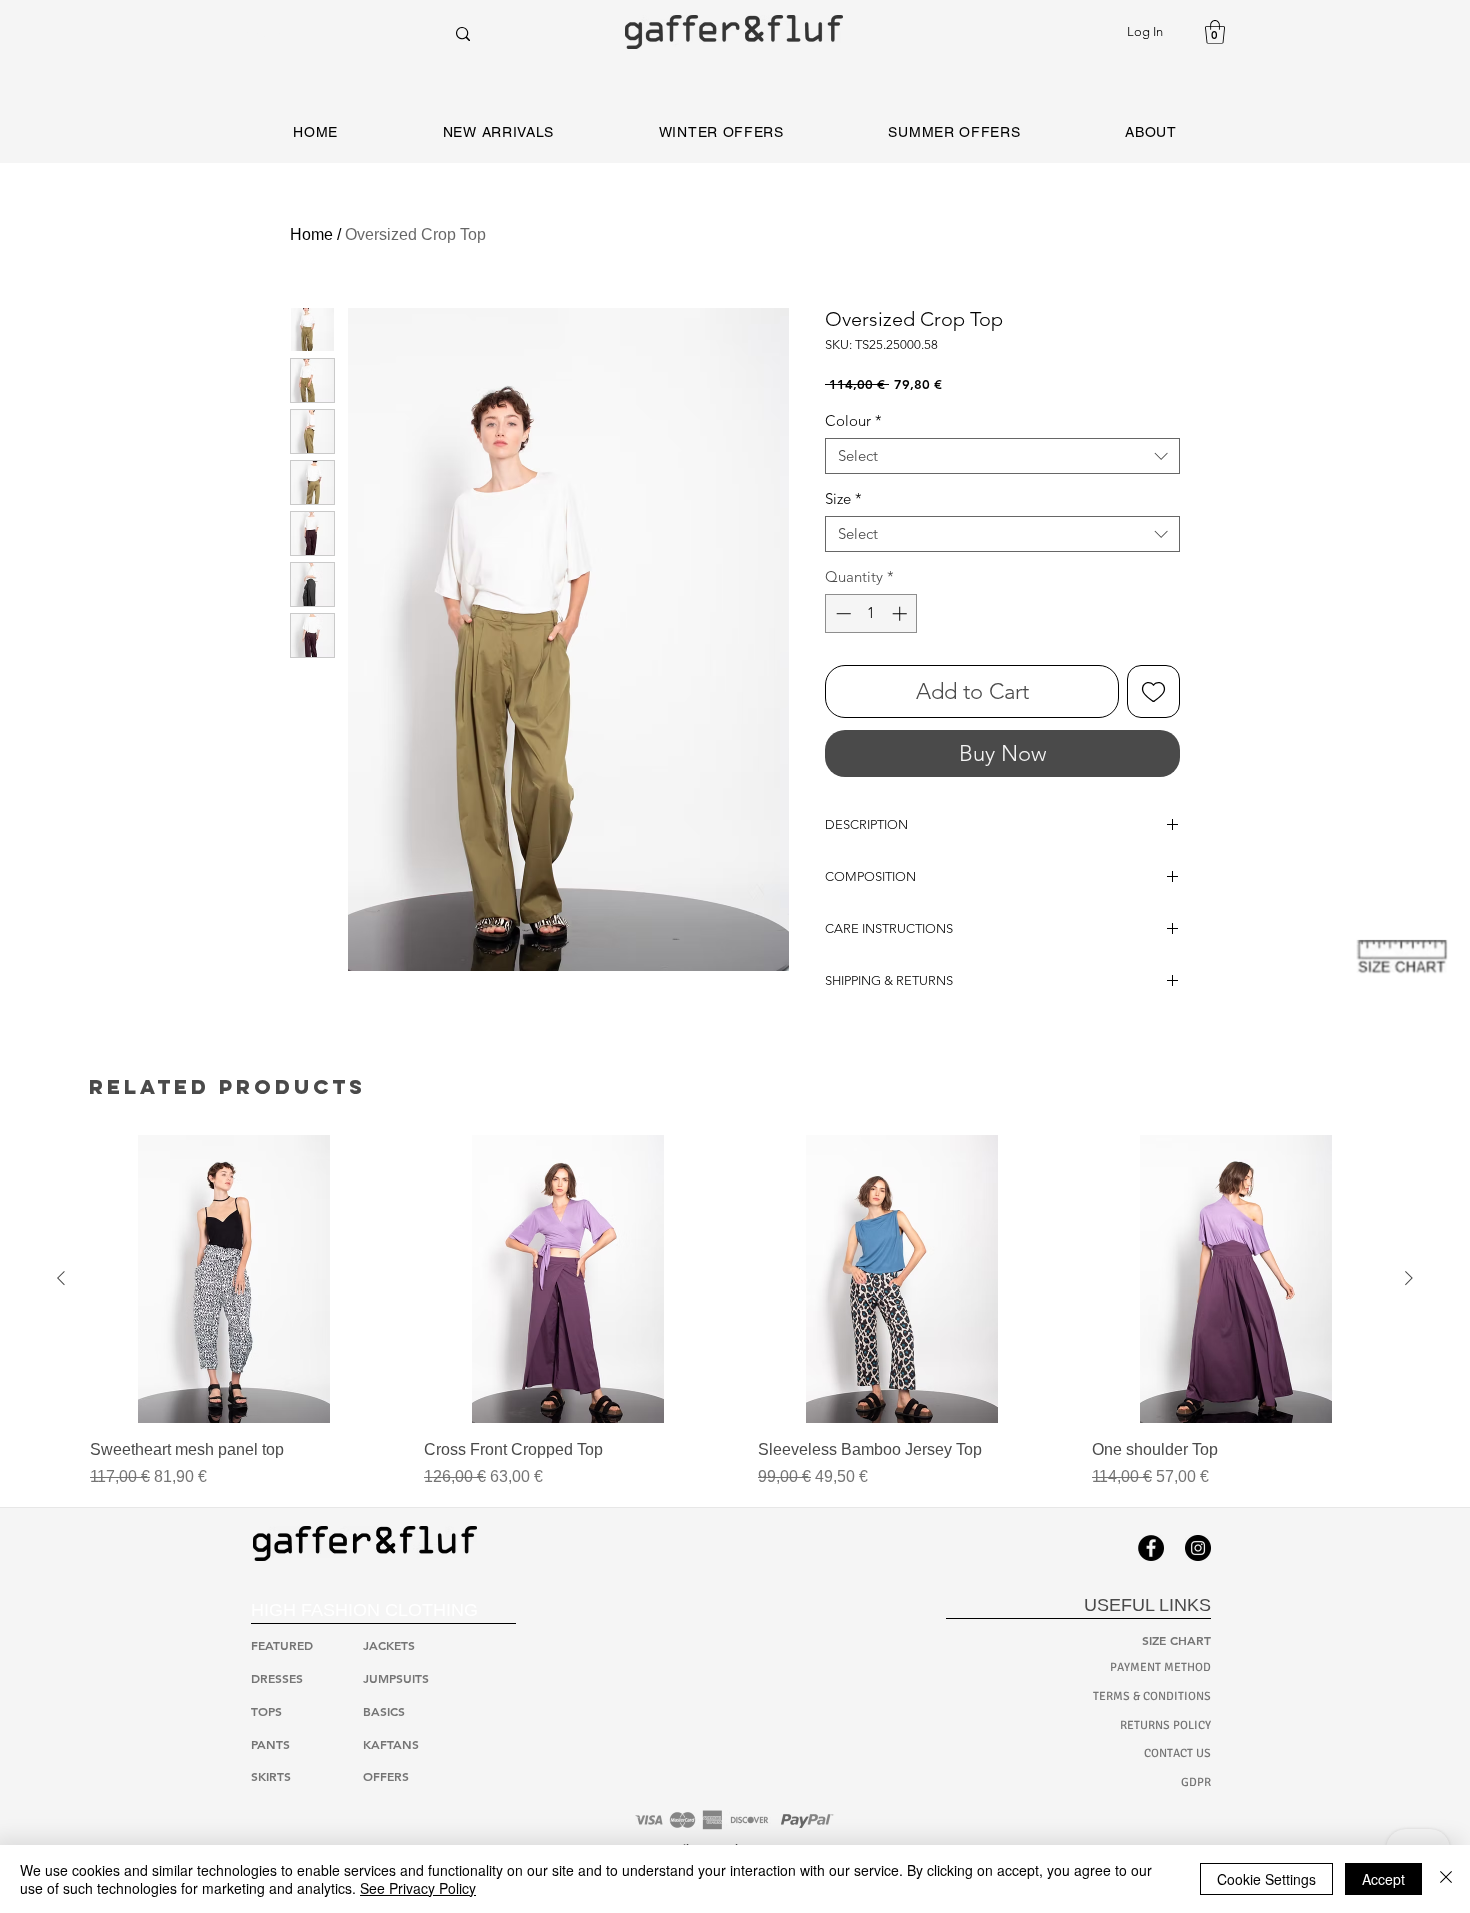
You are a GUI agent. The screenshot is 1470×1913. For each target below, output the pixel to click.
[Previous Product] (61, 1278)
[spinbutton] (871, 613)
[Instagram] (1198, 1548)
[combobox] (1002, 456)
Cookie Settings (1266, 1879)
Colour (853, 421)
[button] (1215, 32)
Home (311, 234)
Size (843, 499)
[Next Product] (1409, 1278)
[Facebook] (1151, 1548)
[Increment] (901, 613)
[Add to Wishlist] (1153, 691)
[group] (735, 1312)
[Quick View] (234, 1279)
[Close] (1446, 1879)
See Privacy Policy (418, 1888)
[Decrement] (841, 613)
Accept (1383, 1879)
